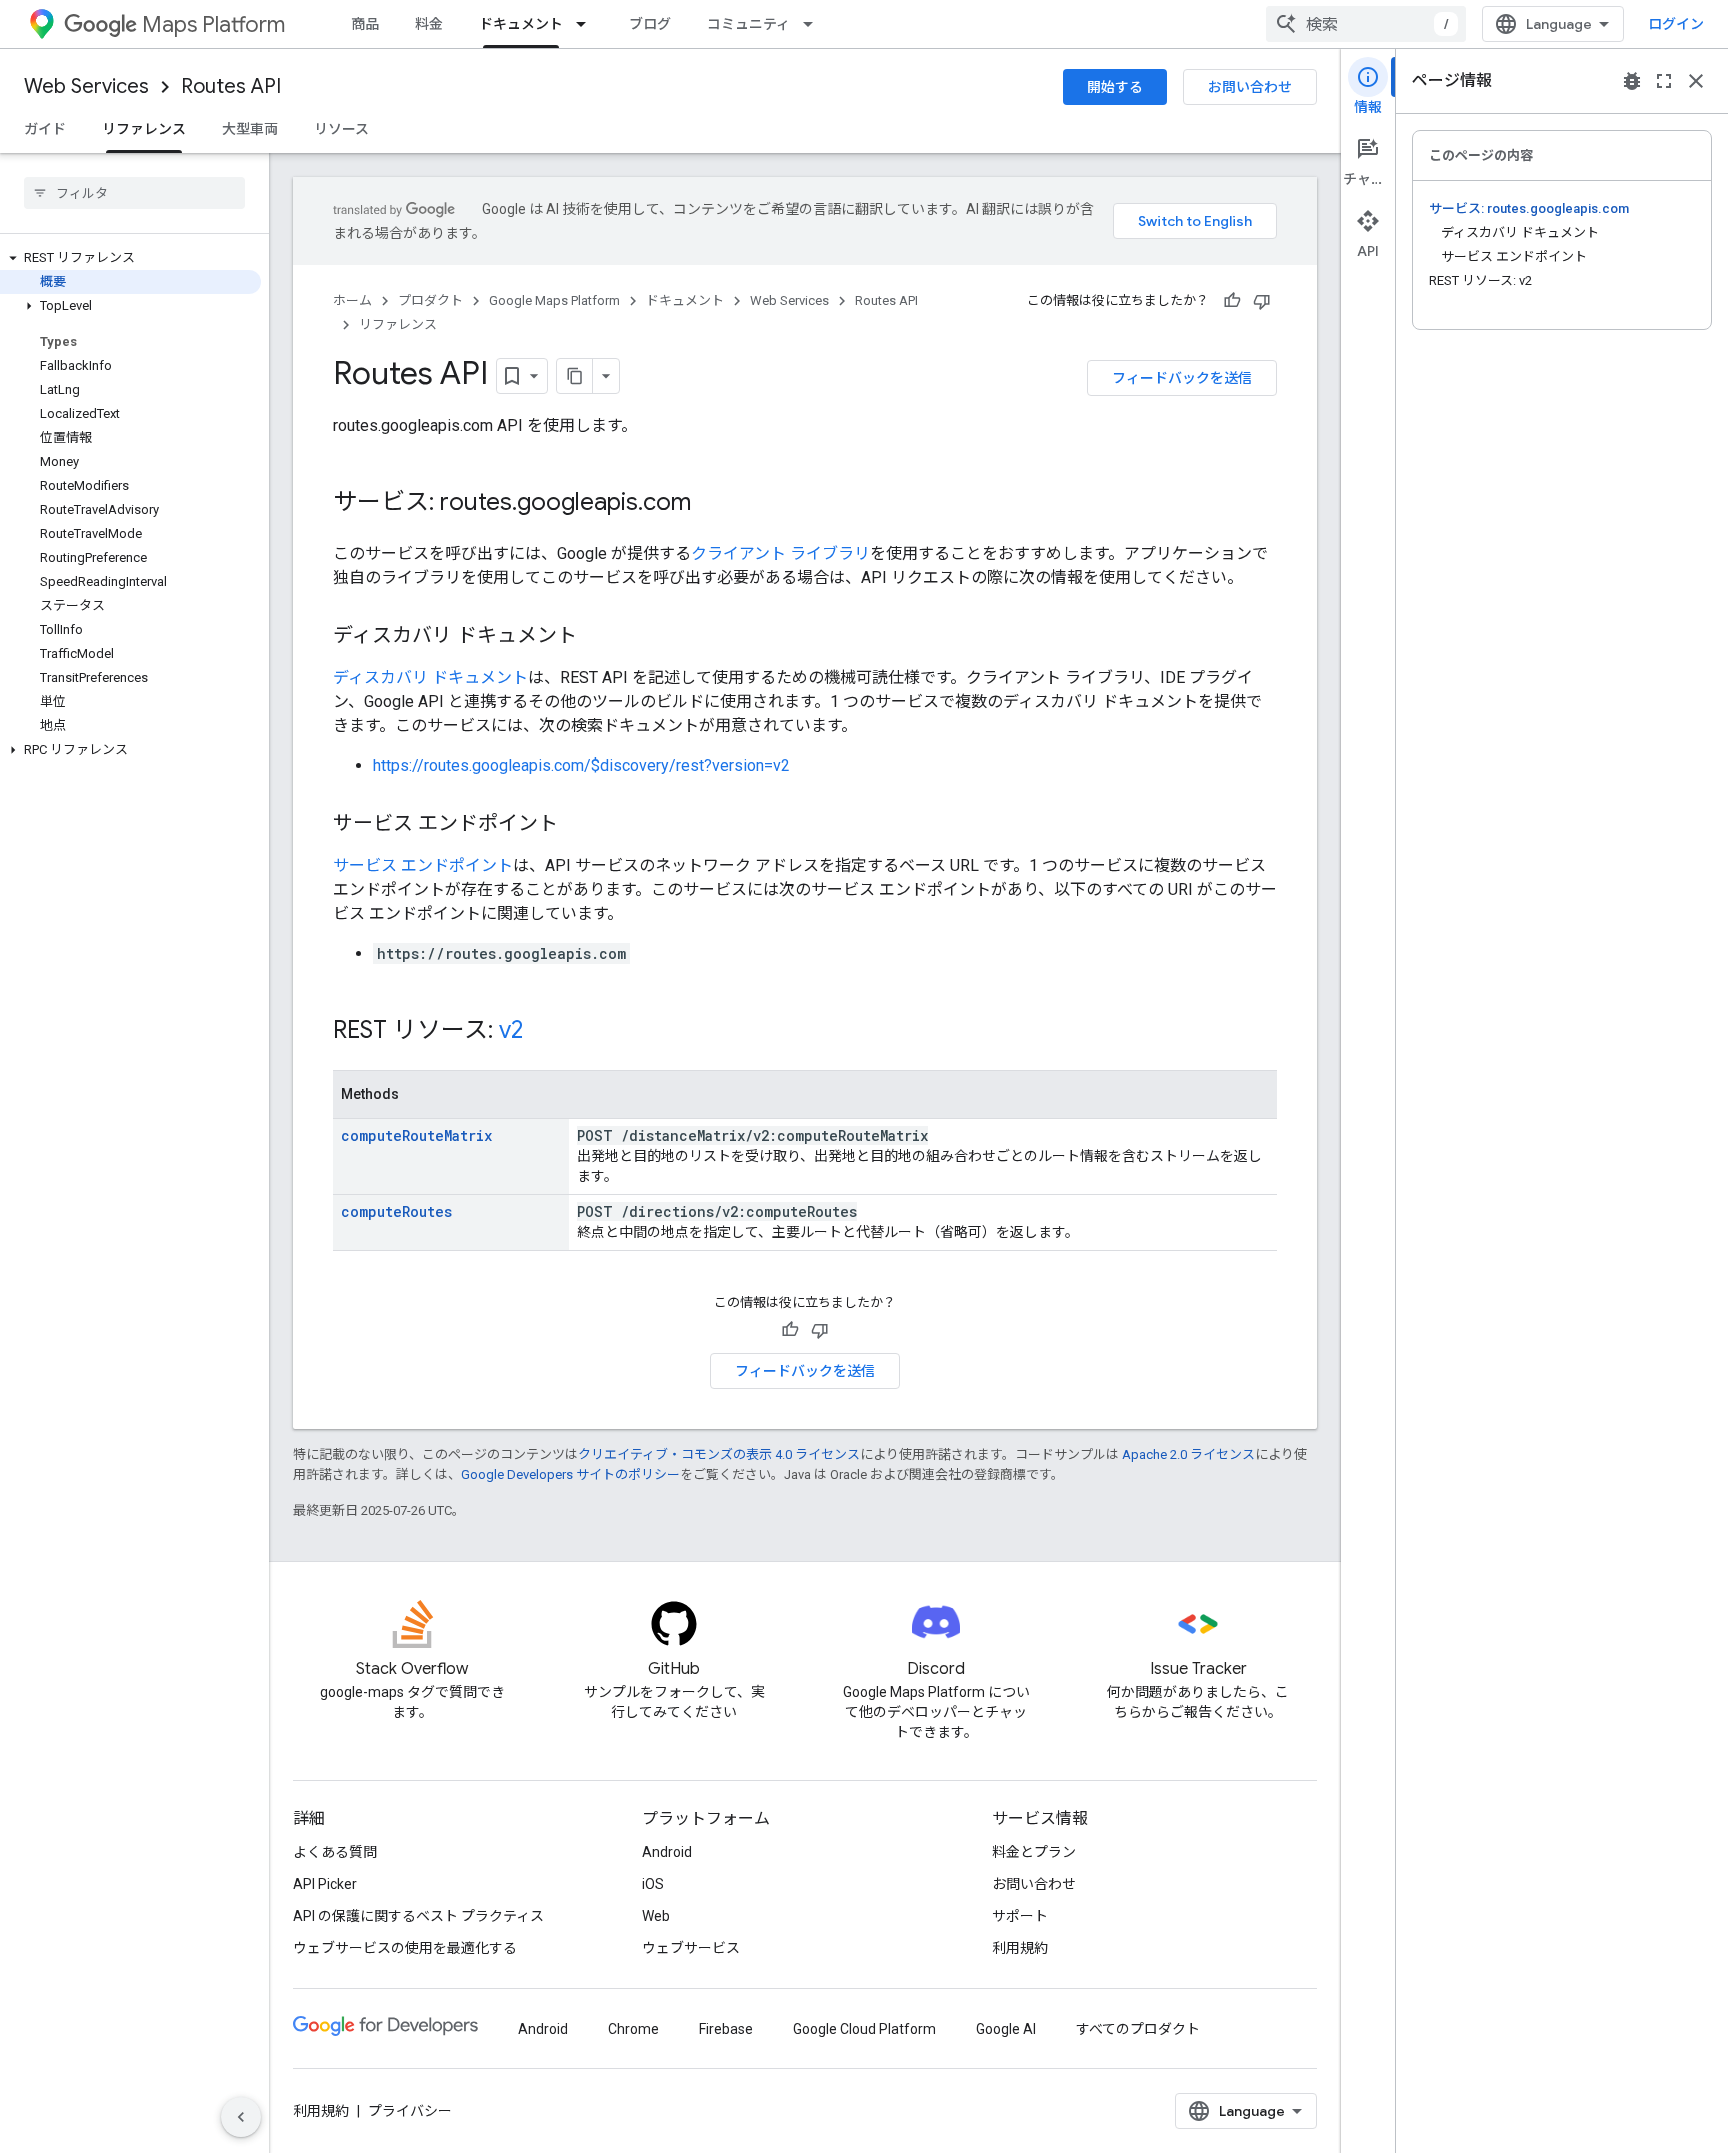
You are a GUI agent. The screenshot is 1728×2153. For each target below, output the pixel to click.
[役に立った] (1232, 301)
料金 (429, 24)
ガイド (45, 129)
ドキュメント (521, 24)
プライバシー (410, 2111)
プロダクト (430, 300)
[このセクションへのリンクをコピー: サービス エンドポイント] (578, 825)
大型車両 (250, 129)
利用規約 (1020, 1948)
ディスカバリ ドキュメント (430, 677)
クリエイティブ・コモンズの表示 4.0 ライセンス (719, 1454)
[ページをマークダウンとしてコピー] (575, 376)
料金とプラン (1034, 1852)
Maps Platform (213, 24)
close (1696, 81)
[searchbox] (134, 193)
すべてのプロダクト (1138, 2029)
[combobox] (1366, 24)
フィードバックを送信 (1182, 378)
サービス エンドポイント (423, 865)
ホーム (352, 300)
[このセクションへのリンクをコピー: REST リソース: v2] (543, 1032)
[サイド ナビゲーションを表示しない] (241, 2117)
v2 (511, 1030)
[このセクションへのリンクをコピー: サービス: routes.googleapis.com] (711, 504)
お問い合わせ (1250, 87)
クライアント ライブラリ (780, 553)
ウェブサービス (691, 1948)
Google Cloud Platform (864, 2029)
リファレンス (144, 129)
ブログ (650, 24)
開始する (1115, 87)
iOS (653, 1884)
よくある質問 (335, 1852)
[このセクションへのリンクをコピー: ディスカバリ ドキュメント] (597, 637)
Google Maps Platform (554, 300)
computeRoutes (396, 1211)
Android (667, 1852)
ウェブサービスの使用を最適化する (405, 1948)
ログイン (1676, 24)
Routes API (231, 86)
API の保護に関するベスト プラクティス (418, 1916)
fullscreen (1664, 81)
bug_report (1632, 81)
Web (656, 1916)
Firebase (726, 2029)
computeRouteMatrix (416, 1135)
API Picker (325, 1884)
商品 (365, 24)
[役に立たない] (1262, 301)
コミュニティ (748, 24)
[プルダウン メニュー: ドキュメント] (587, 24)
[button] (130, 258)
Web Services (86, 86)
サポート (1020, 1916)
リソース (341, 129)
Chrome (633, 2029)
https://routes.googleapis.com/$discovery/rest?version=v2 (581, 765)
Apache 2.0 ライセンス (1188, 1454)
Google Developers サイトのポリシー (570, 1474)
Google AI (1006, 2029)
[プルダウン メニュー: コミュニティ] (814, 24)
